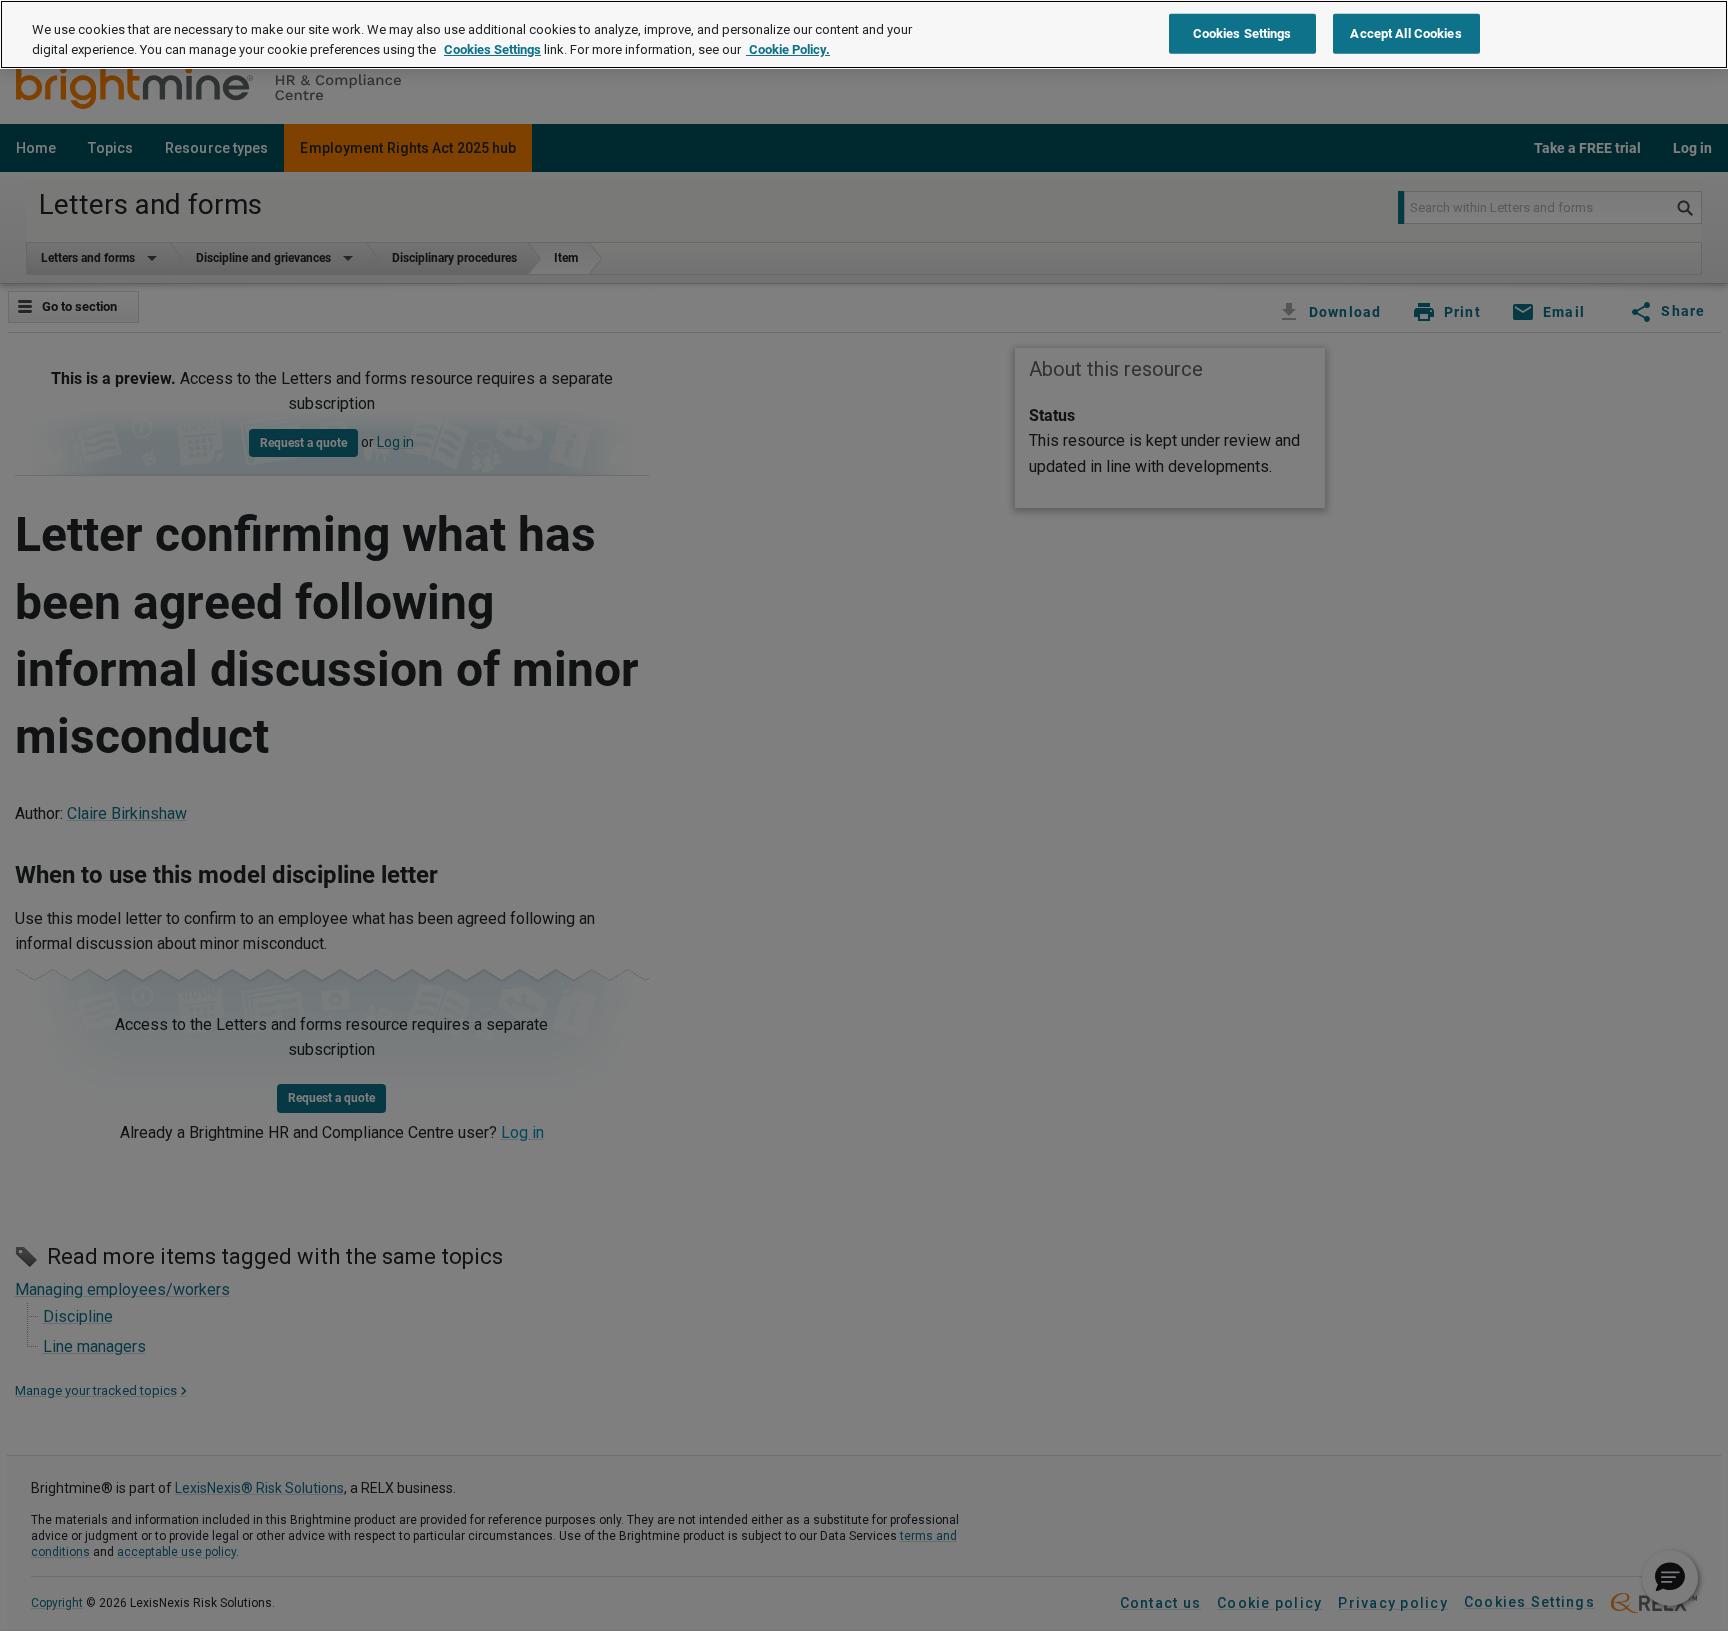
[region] (864, 34)
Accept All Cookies (1405, 32)
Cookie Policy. (788, 49)
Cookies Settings (492, 49)
